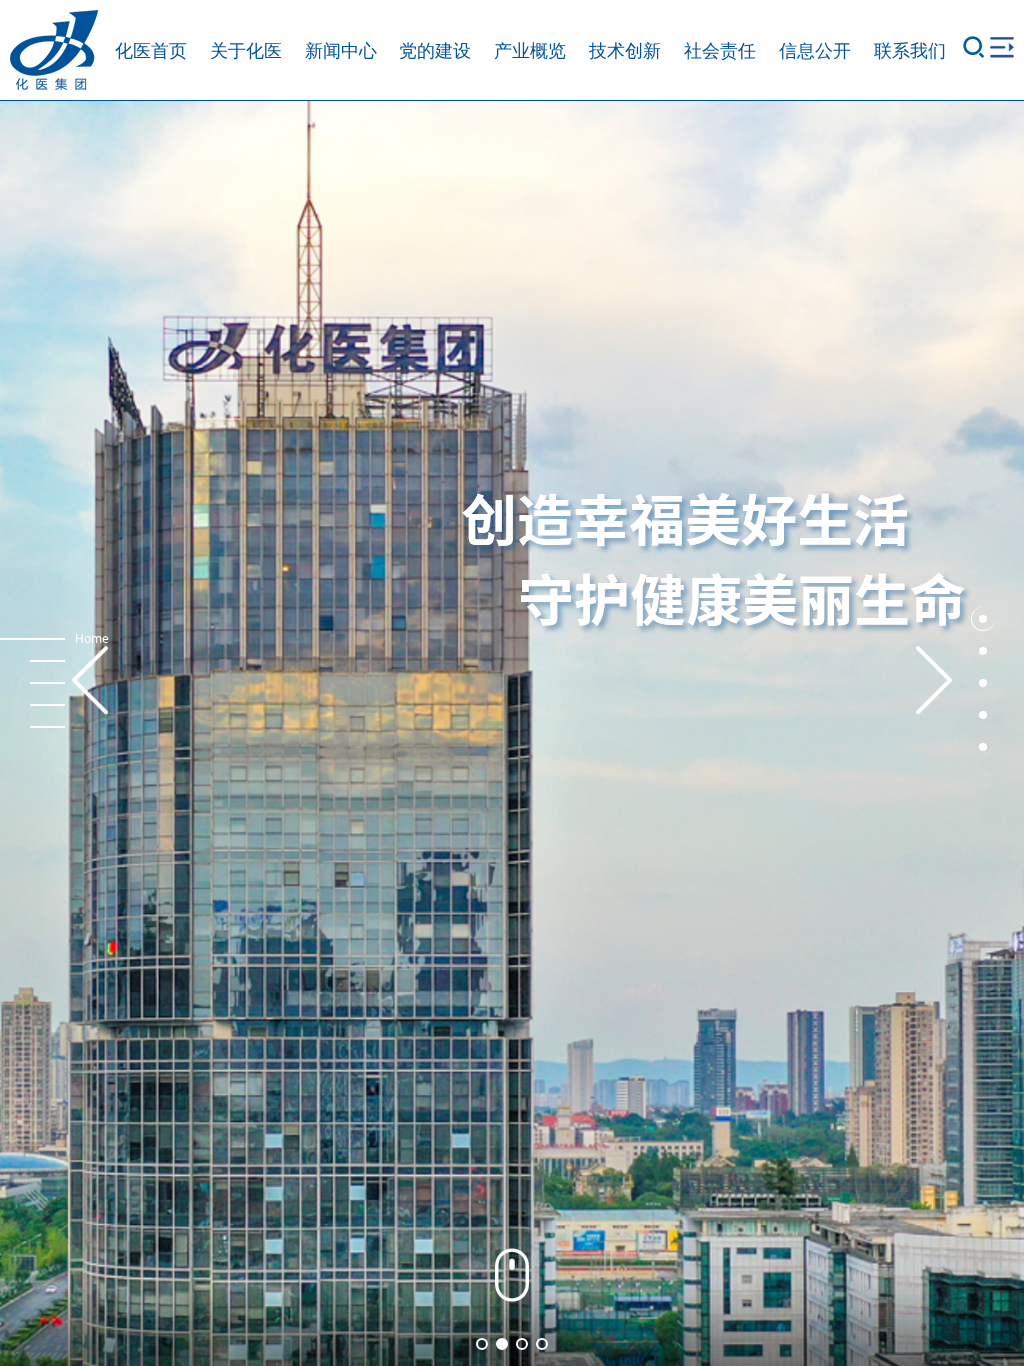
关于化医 (246, 50)
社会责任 (720, 50)
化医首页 (151, 50)
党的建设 (435, 50)
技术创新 (625, 50)
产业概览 (530, 50)
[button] (983, 619)
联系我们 (910, 50)
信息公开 (815, 50)
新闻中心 (341, 50)
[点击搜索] (974, 50)
